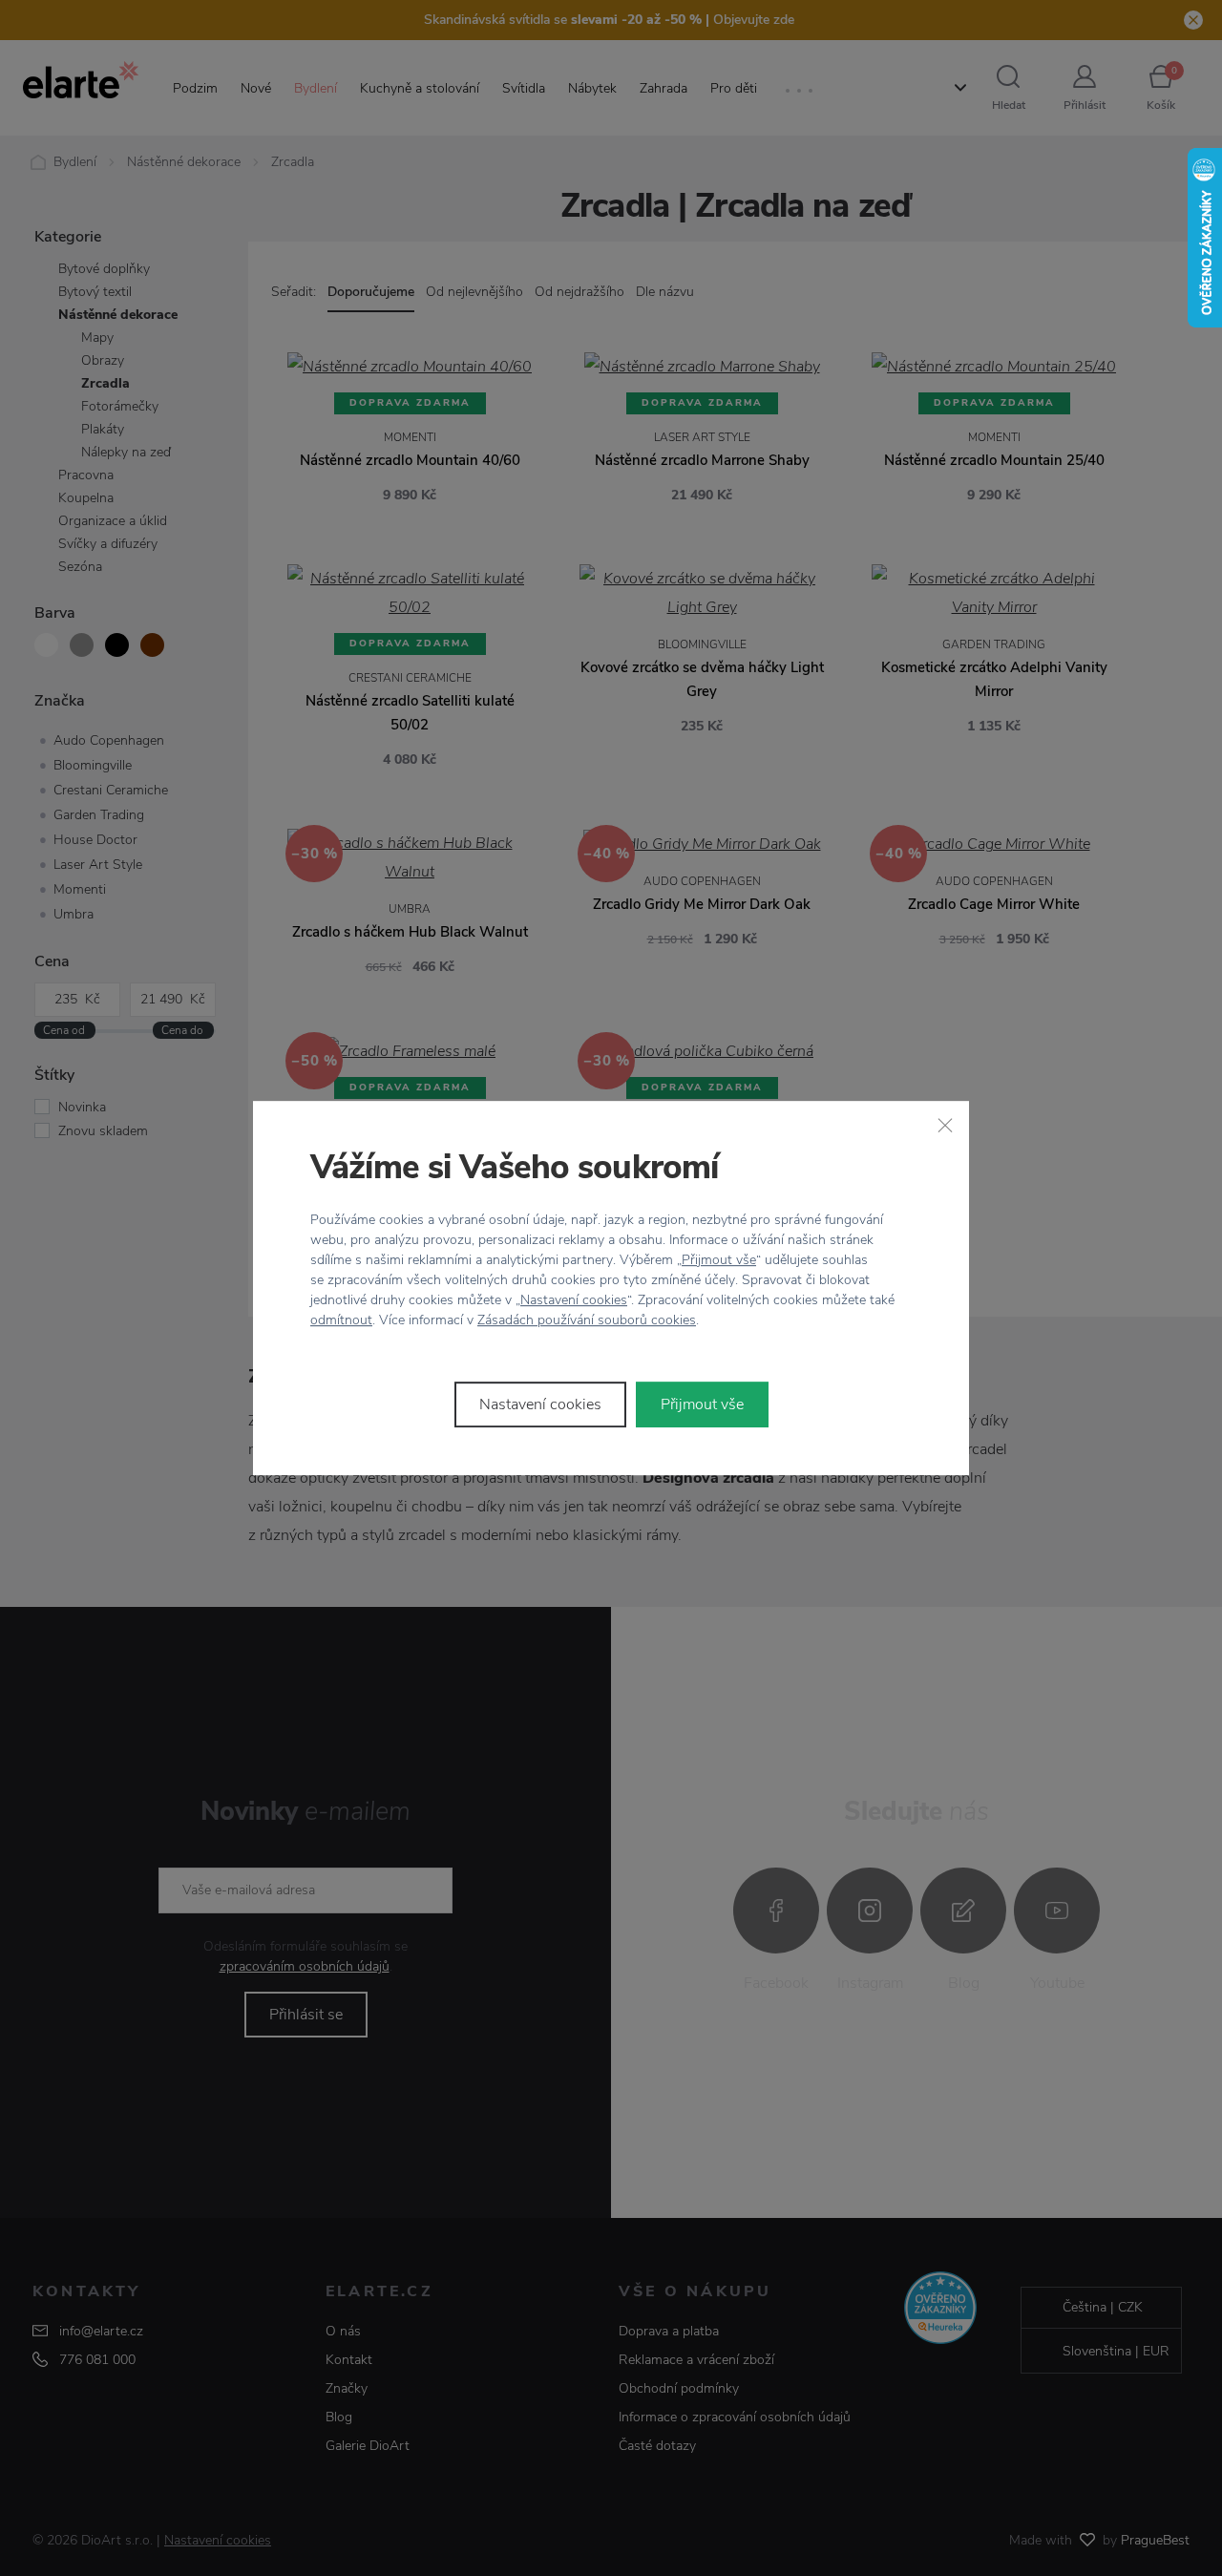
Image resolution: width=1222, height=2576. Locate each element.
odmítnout (341, 1320)
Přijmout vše (719, 1260)
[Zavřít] (945, 1125)
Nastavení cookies (574, 1300)
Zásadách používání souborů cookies (587, 1320)
